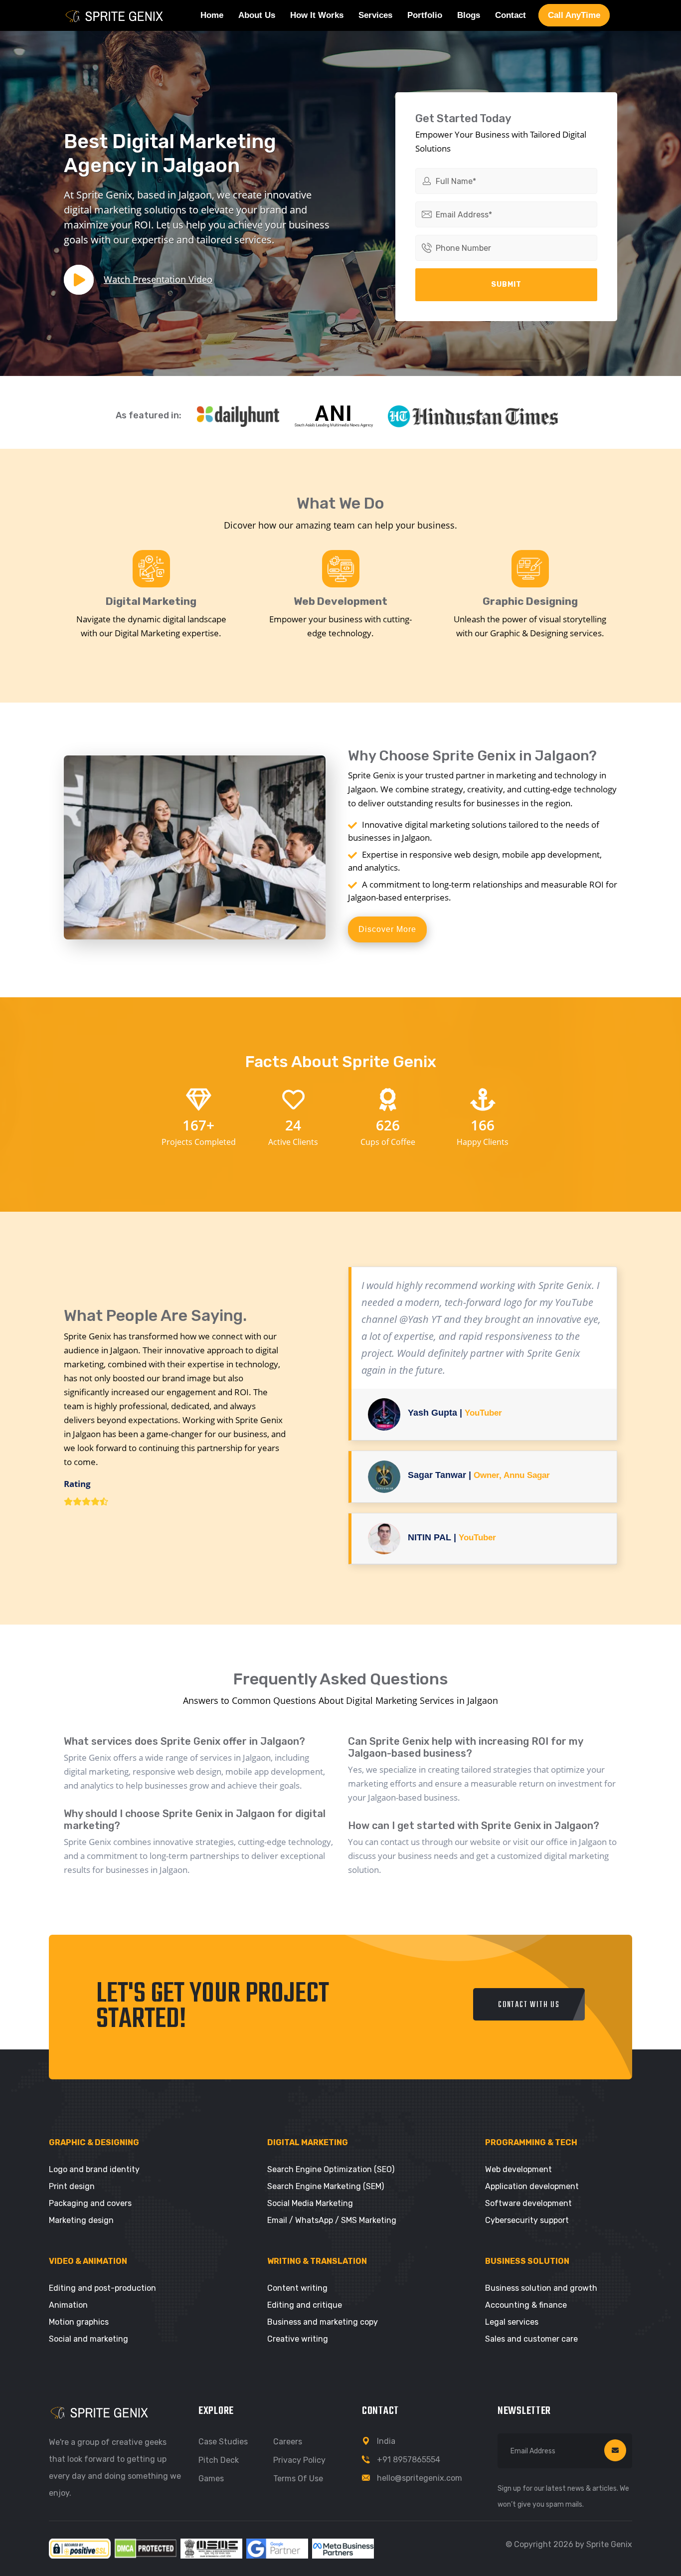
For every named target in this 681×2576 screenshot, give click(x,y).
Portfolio (425, 15)
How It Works (317, 15)
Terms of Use (298, 2479)
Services (375, 15)
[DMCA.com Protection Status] (146, 2548)
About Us (257, 15)
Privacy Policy (299, 2460)
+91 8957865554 (409, 2460)
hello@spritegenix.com (420, 2478)
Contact (511, 15)
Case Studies (223, 2442)
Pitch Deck (219, 2460)
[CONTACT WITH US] (529, 2018)
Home (212, 15)
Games (211, 2479)
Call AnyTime (574, 15)
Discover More (387, 929)
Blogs (469, 15)
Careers (288, 2442)
